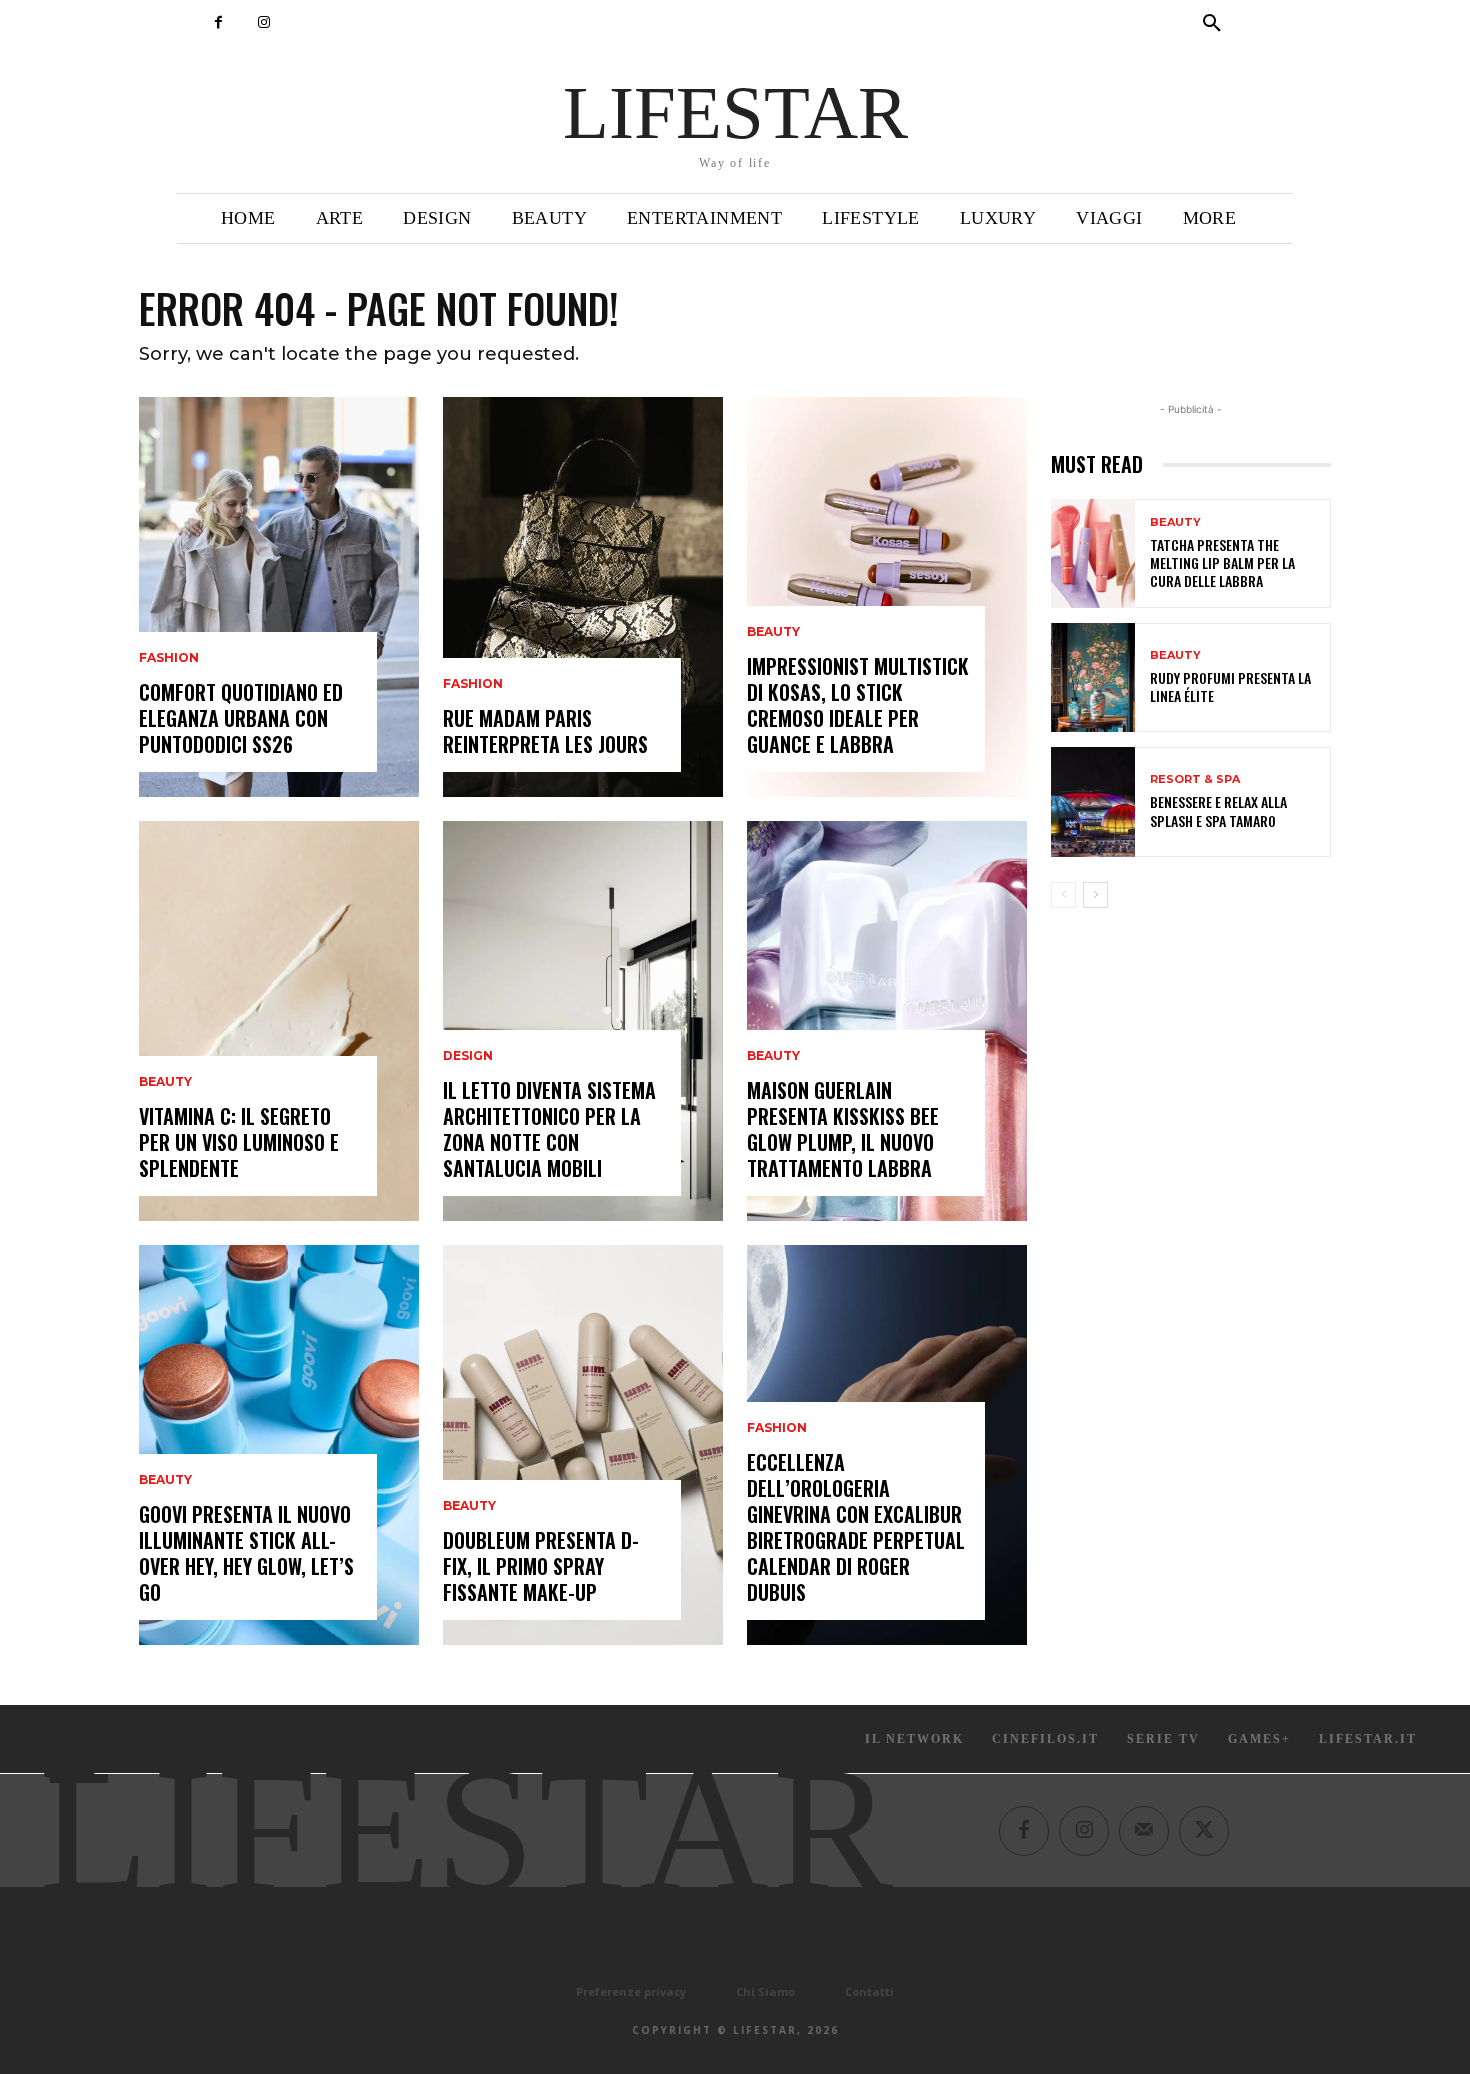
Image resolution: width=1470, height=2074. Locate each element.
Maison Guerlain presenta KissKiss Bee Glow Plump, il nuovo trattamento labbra (843, 1129)
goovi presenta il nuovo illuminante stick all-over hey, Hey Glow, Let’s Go (246, 1553)
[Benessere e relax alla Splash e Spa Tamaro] (1093, 801)
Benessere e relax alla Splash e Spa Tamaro (1218, 810)
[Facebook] (218, 22)
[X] (1204, 1831)
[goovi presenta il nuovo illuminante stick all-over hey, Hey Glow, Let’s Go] (279, 1445)
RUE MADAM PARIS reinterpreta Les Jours (545, 731)
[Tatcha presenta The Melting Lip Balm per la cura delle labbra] (1093, 553)
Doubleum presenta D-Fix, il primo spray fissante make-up (541, 1566)
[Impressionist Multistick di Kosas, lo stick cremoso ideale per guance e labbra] (887, 597)
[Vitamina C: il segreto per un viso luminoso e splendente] (279, 1021)
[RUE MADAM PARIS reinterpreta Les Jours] (583, 597)
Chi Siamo (765, 1991)
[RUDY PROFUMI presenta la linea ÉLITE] (1093, 677)
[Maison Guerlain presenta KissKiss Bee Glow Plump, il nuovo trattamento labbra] (887, 1021)
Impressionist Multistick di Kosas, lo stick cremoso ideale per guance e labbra (858, 705)
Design (468, 1056)
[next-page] (1095, 895)
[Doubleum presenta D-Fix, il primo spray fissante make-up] (583, 1445)
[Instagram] (263, 22)
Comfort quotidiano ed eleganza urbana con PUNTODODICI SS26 (241, 718)
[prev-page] (1063, 895)
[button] (1212, 24)
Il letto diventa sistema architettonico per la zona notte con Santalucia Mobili (549, 1129)
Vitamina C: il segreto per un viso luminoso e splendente (239, 1142)
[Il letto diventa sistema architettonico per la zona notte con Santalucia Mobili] (583, 1021)
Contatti (869, 1991)
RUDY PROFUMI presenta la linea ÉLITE (1230, 686)
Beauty (165, 1082)
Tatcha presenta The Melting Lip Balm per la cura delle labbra (1222, 562)
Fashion (169, 658)
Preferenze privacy (631, 1991)
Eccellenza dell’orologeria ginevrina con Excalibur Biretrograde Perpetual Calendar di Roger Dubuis (856, 1527)
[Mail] (1144, 1831)
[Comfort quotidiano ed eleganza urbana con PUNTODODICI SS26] (279, 597)
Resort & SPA (1195, 779)
